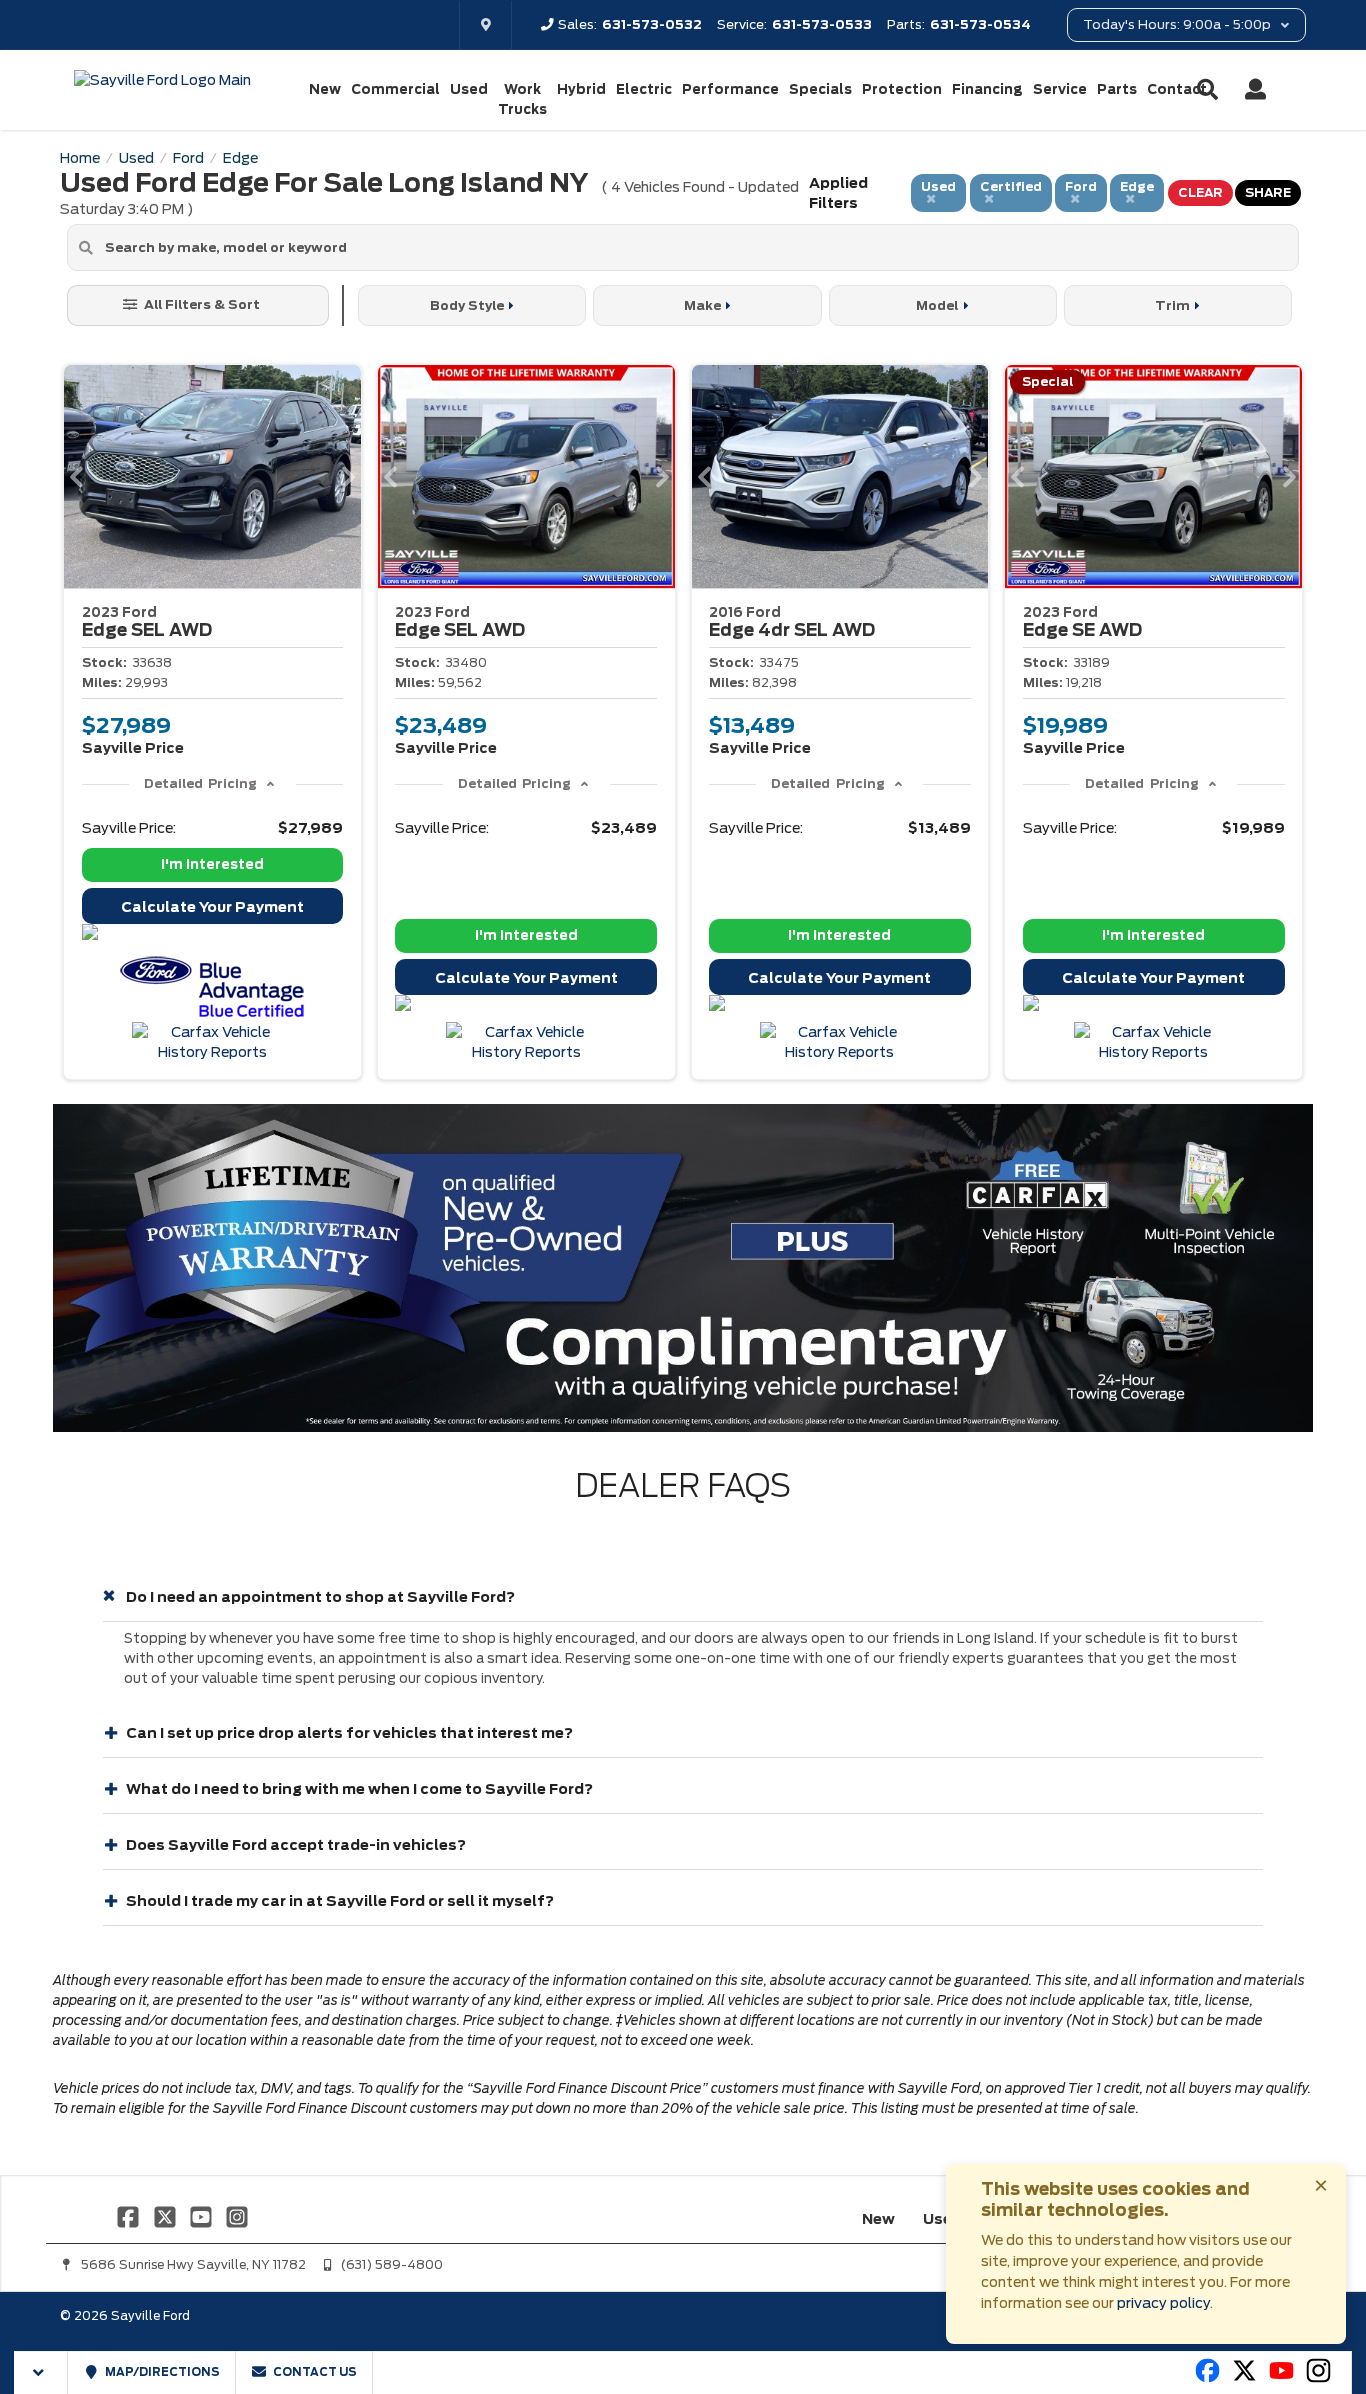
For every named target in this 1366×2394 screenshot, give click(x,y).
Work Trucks (522, 99)
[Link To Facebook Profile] (130, 2216)
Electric (644, 89)
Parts (1117, 89)
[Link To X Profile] (166, 2216)
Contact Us (314, 2372)
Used (469, 89)
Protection (902, 89)
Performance (730, 89)
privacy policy (1163, 2303)
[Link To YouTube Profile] (203, 2216)
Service (1060, 89)
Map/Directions (161, 2372)
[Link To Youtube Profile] (1281, 2379)
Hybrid (581, 89)
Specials (820, 89)
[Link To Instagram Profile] (237, 2216)
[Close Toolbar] (41, 2372)
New (325, 89)
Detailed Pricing (200, 783)
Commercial (395, 89)
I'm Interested (212, 864)
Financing (987, 89)
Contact (1177, 89)
